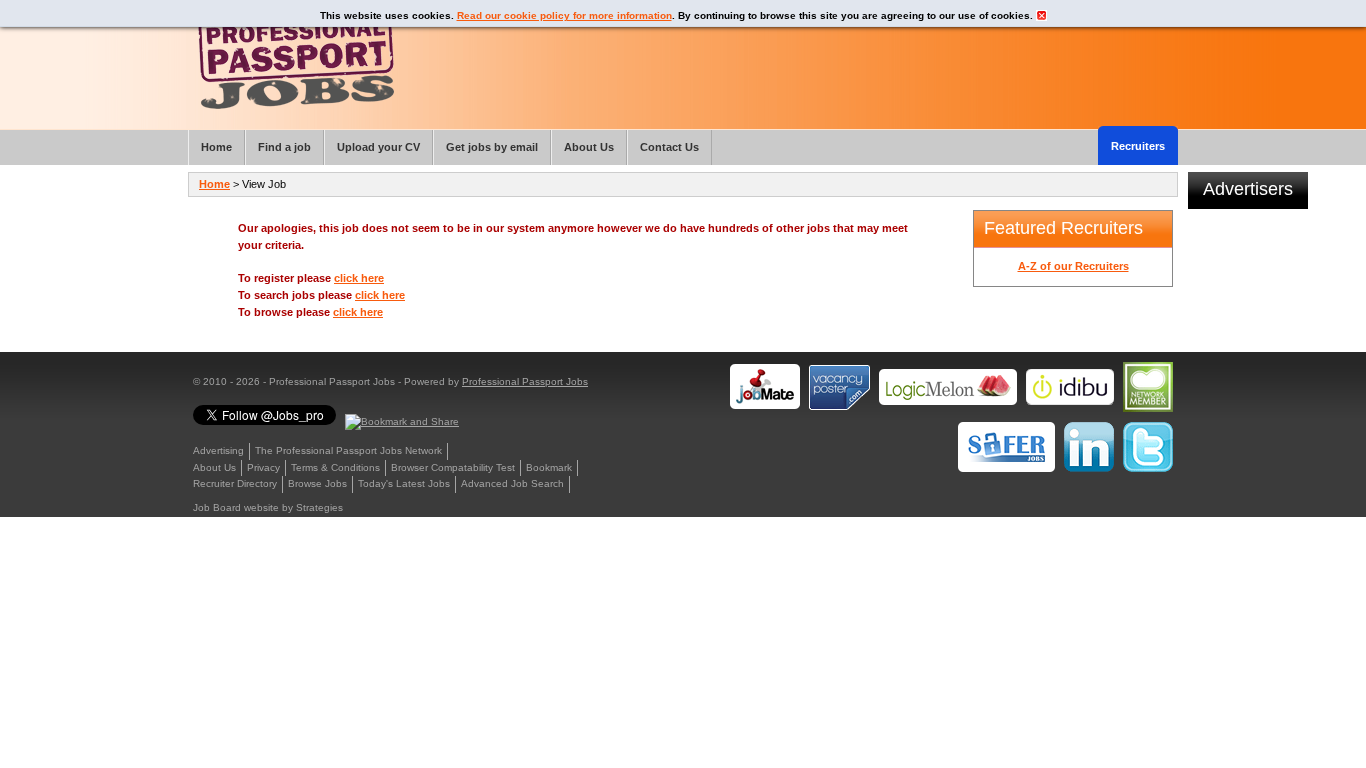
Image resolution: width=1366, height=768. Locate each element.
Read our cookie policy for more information (564, 15)
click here (359, 278)
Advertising (218, 450)
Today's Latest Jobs (404, 483)
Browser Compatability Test (453, 467)
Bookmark (549, 467)
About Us (214, 467)
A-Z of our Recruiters (1073, 266)
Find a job (284, 147)
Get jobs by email (492, 147)
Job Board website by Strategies (268, 507)
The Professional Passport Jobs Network (348, 450)
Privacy (263, 467)
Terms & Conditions (335, 467)
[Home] (296, 59)
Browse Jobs (317, 483)
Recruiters (1138, 146)
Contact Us (669, 147)
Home (214, 184)
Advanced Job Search (512, 483)
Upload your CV (378, 147)
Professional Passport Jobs (525, 381)
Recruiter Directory (235, 483)
